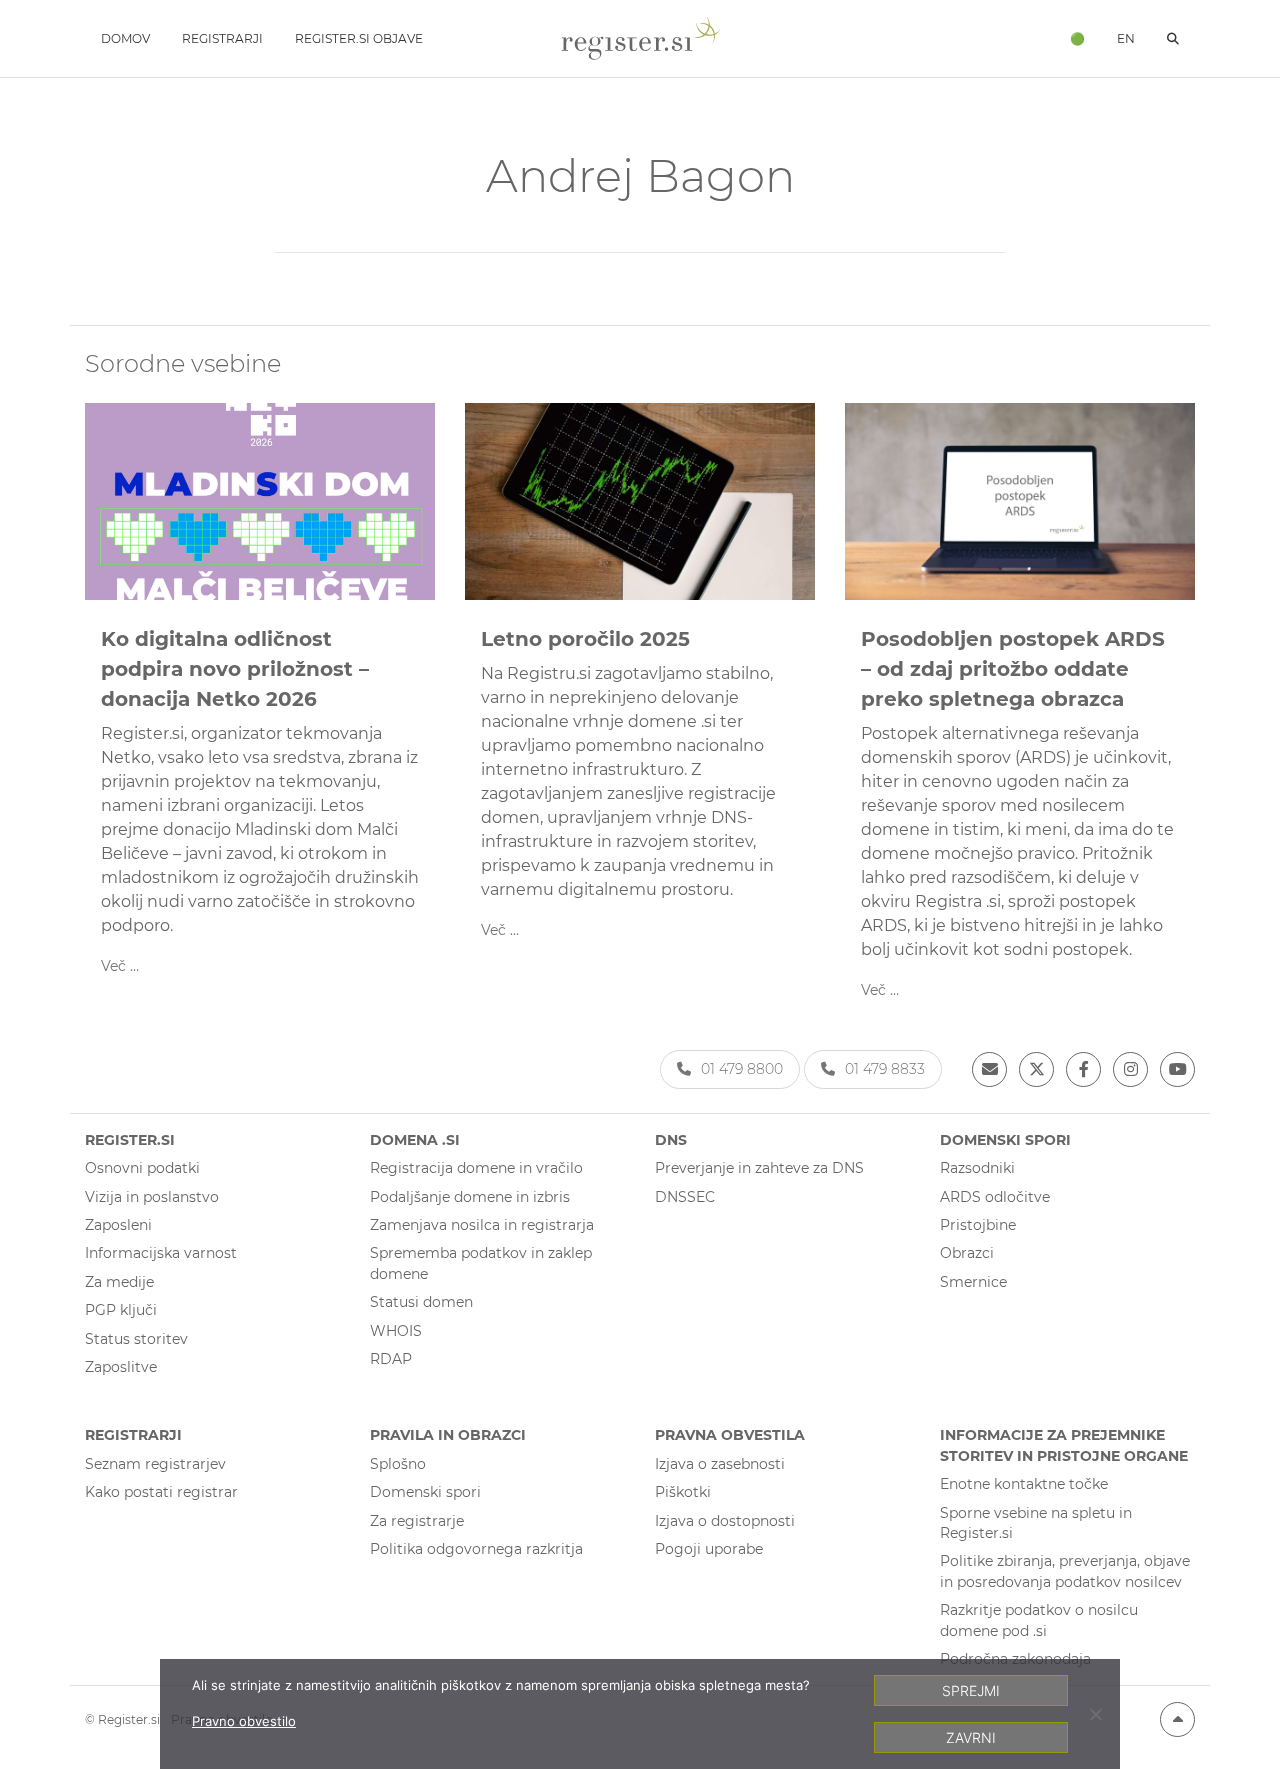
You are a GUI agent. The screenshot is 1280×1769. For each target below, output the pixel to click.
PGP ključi (121, 1310)
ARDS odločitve (995, 1197)
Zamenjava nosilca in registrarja (482, 1225)
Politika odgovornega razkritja (476, 1549)
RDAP (391, 1359)
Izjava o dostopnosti (725, 1521)
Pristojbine (978, 1225)
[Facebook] (1083, 1069)
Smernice (973, 1282)
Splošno (398, 1464)
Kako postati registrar (161, 1492)
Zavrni (971, 1737)
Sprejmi (971, 1690)
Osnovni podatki (142, 1168)
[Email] (989, 1069)
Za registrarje (417, 1521)
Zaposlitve (121, 1367)
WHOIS (396, 1331)
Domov (125, 38)
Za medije (119, 1282)
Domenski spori (425, 1492)
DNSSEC (685, 1197)
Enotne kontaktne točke (1024, 1484)
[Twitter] (1036, 1069)
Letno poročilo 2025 (585, 639)
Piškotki (683, 1492)
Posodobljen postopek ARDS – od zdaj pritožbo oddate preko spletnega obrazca (1013, 669)
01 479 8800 (742, 1069)
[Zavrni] (1095, 1714)
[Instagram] (1130, 1069)
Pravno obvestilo (244, 1721)
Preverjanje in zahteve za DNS (759, 1168)
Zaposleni (118, 1225)
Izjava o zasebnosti (720, 1464)
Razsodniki (977, 1168)
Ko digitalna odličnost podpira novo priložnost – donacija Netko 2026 (235, 669)
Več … (120, 966)
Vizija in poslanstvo (152, 1197)
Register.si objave (359, 38)
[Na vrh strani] (1177, 1719)
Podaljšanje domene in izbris (470, 1197)
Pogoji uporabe (709, 1549)
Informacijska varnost (161, 1253)
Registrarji (222, 38)
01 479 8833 (885, 1069)
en (1126, 38)
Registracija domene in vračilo (476, 1168)
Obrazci (967, 1253)
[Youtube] (1177, 1069)
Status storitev (136, 1339)
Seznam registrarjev (155, 1464)
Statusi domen (421, 1302)
